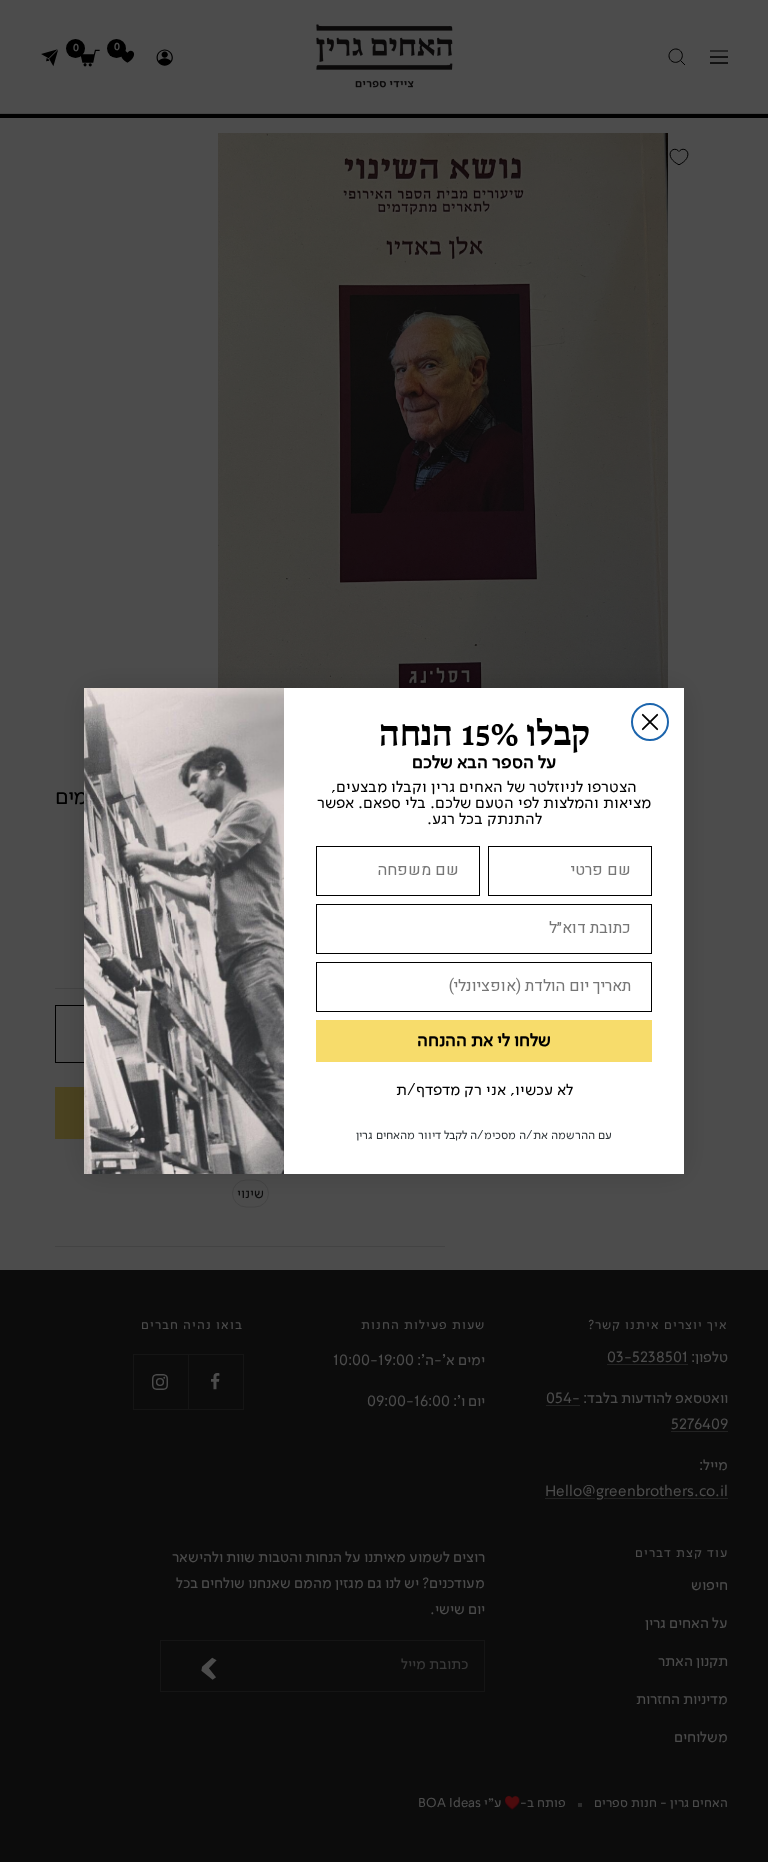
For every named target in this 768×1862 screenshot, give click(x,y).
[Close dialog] (650, 722)
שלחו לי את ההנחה (484, 1041)
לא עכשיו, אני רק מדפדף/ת (484, 1091)
